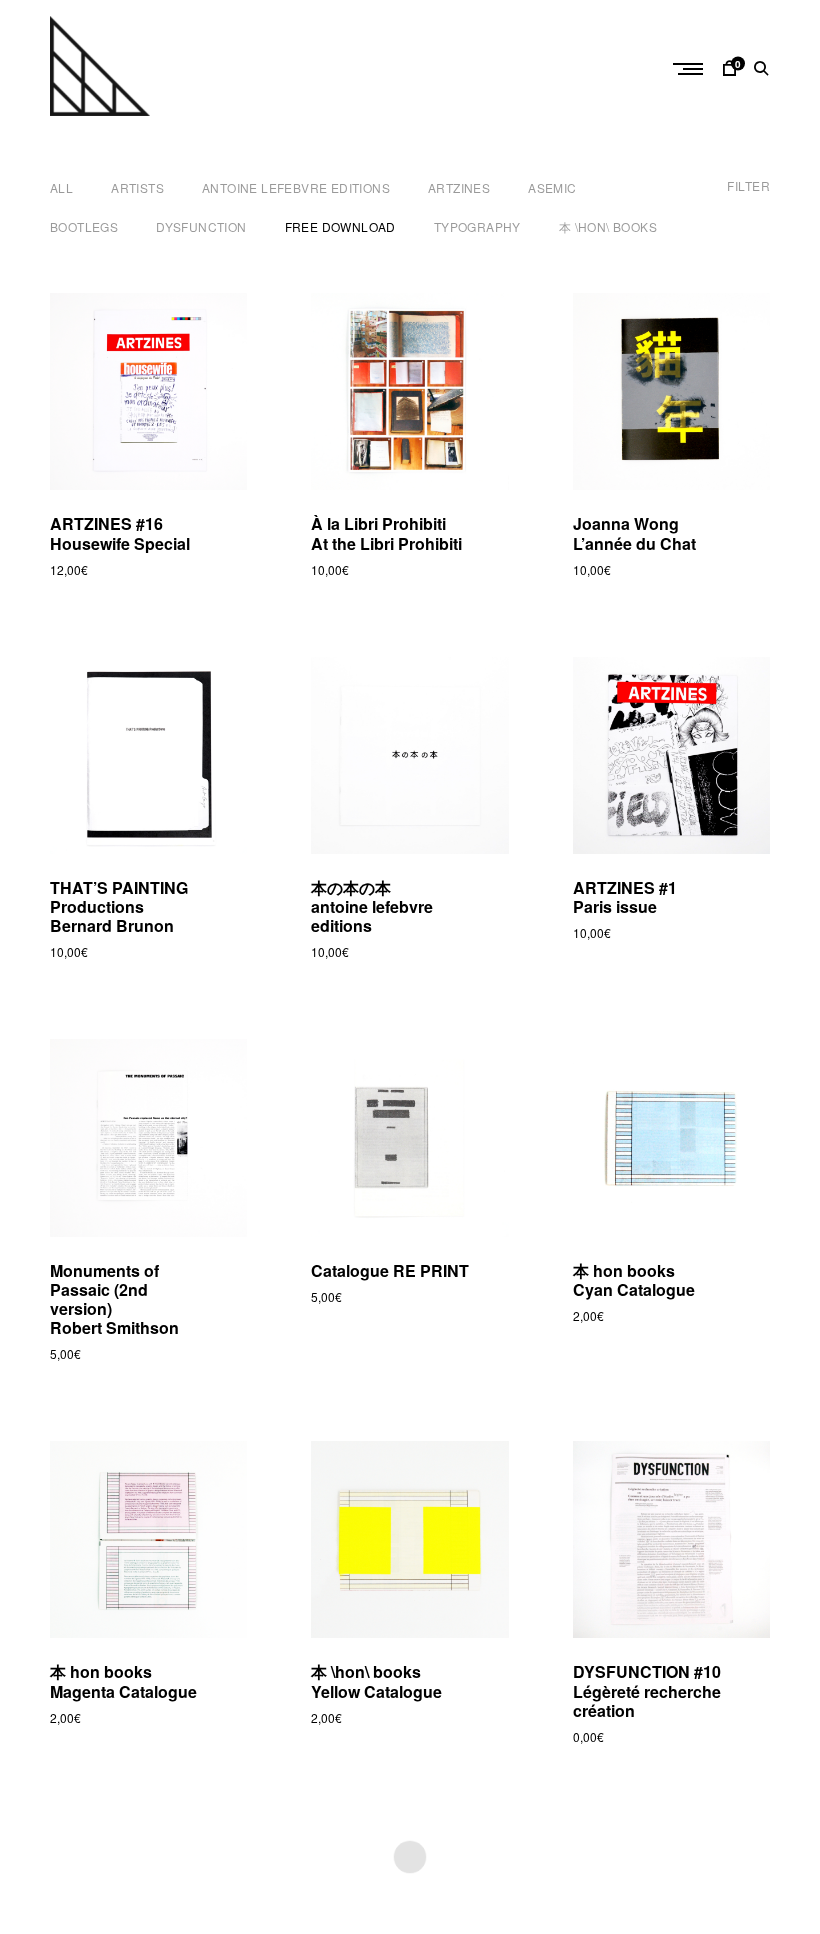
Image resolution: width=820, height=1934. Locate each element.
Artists (137, 187)
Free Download (340, 226)
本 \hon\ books (608, 226)
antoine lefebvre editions (296, 187)
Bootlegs (84, 226)
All (61, 187)
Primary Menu (690, 69)
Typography (477, 226)
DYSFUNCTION (201, 226)
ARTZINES (459, 187)
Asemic (552, 187)
